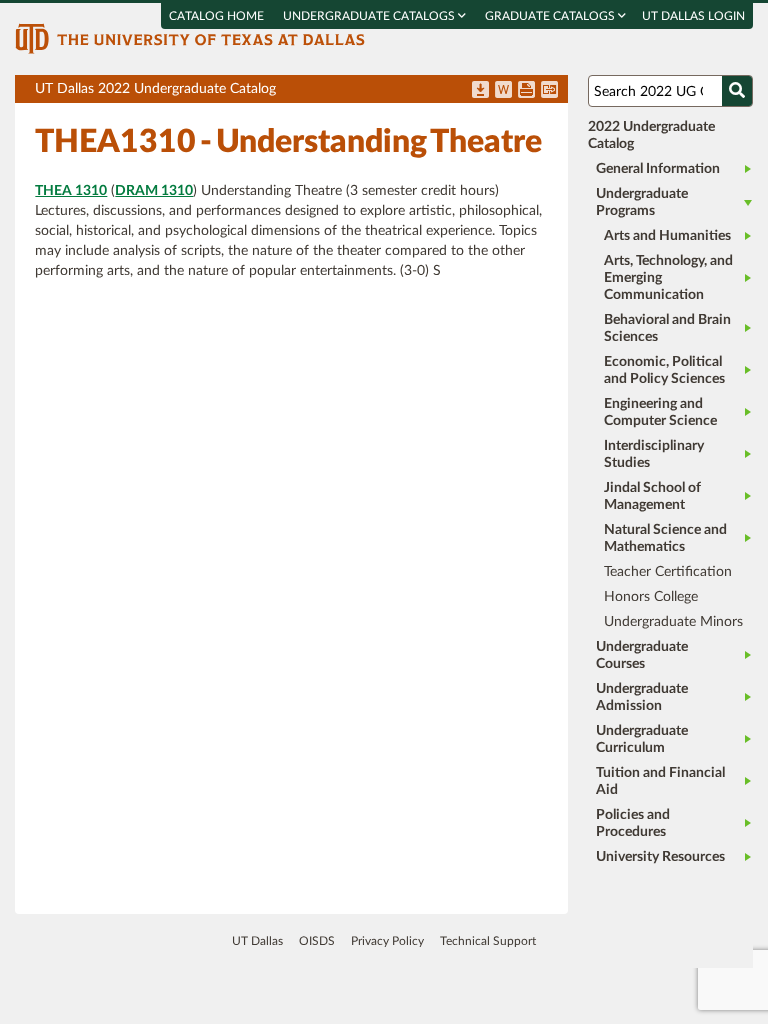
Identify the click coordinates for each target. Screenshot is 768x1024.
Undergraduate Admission (642, 697)
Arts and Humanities (667, 236)
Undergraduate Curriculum (642, 739)
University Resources (660, 857)
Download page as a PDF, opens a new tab (480, 91)
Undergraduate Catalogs (370, 16)
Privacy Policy (387, 941)
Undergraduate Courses (642, 655)
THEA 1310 (71, 191)
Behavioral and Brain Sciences (667, 328)
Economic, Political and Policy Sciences (664, 370)
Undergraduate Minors (673, 622)
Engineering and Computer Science (660, 412)
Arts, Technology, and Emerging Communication (668, 278)
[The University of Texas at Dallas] (190, 38)
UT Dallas (257, 941)
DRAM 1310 (154, 191)
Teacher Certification (668, 572)
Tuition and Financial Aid (660, 781)
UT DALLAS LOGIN (693, 16)
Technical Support (488, 941)
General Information (658, 169)
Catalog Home (216, 16)
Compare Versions (549, 91)
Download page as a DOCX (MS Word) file (503, 91)
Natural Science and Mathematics (665, 538)
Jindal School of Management (652, 496)
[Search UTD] (737, 91)
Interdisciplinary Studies (654, 454)
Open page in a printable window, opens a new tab (526, 91)
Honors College (651, 597)
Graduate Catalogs (551, 16)
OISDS (317, 941)
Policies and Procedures (633, 823)
